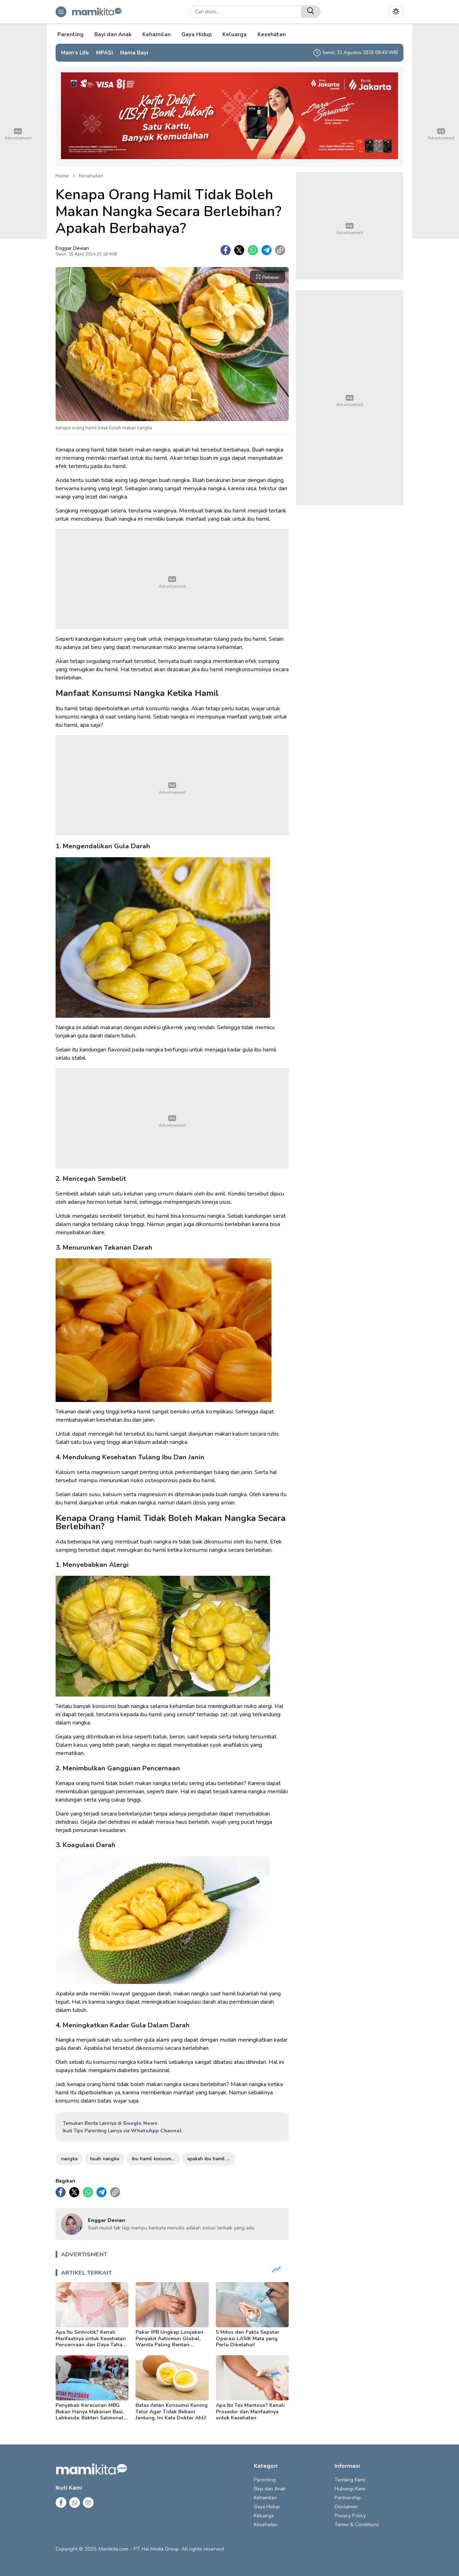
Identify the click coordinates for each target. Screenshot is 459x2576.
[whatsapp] (253, 250)
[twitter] (239, 250)
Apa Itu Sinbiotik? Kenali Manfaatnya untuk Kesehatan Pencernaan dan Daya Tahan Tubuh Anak (91, 2342)
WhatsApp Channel (156, 2131)
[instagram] (88, 2503)
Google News (140, 2123)
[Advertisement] (172, 579)
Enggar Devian (72, 248)
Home (62, 176)
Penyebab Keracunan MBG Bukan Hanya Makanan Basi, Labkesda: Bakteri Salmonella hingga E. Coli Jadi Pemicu (92, 2415)
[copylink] (280, 250)
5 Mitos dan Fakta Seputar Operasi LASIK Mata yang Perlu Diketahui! (248, 2338)
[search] (311, 12)
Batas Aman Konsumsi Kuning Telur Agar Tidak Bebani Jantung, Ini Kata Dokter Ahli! (172, 2412)
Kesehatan (91, 176)
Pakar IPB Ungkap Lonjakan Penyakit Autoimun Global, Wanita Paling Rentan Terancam (169, 2342)
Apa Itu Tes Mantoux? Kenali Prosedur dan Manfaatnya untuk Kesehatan (250, 2412)
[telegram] (266, 250)
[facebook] (226, 250)
